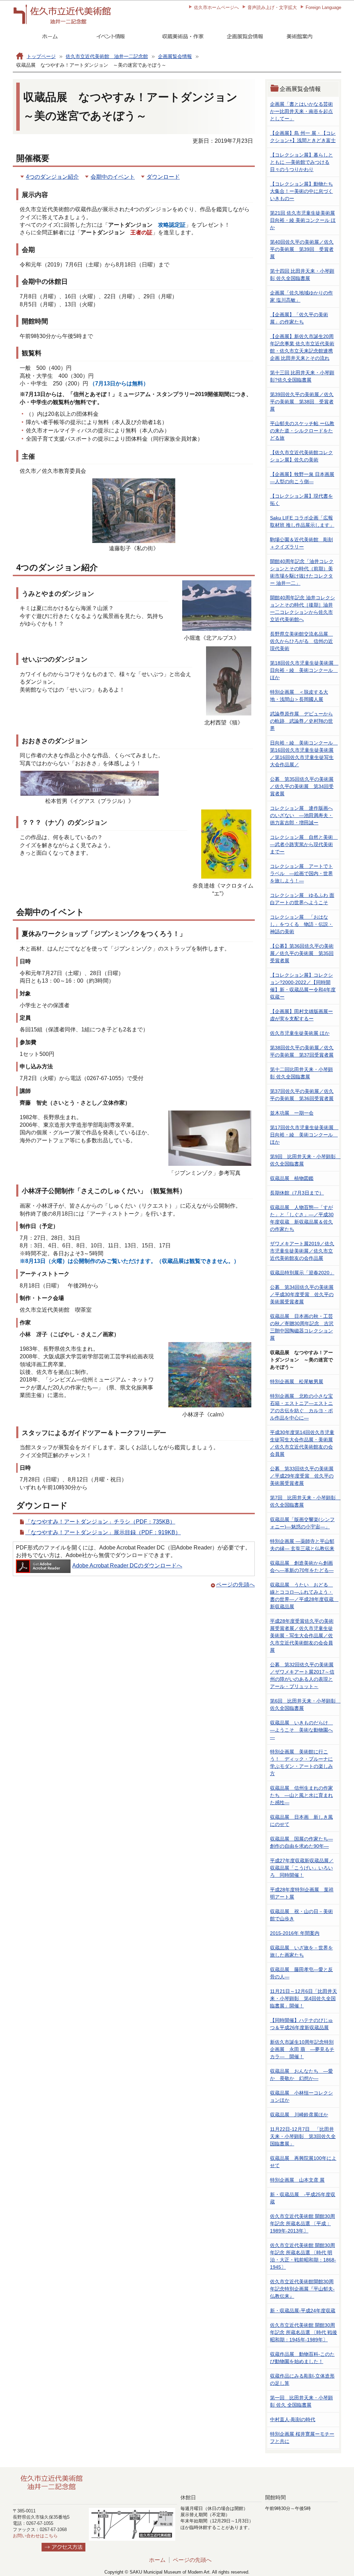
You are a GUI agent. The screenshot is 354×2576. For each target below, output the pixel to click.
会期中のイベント (113, 177)
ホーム (157, 2560)
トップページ (41, 56)
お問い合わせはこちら (35, 2536)
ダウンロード (163, 177)
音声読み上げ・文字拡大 (272, 7)
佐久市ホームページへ (216, 7)
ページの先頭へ (235, 1585)
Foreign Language (323, 7)
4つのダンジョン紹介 (52, 177)
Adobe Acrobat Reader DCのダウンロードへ (127, 1566)
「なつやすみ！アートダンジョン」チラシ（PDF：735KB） (100, 1522)
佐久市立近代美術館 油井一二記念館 (107, 56)
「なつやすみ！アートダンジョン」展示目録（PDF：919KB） (103, 1532)
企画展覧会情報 (175, 56)
